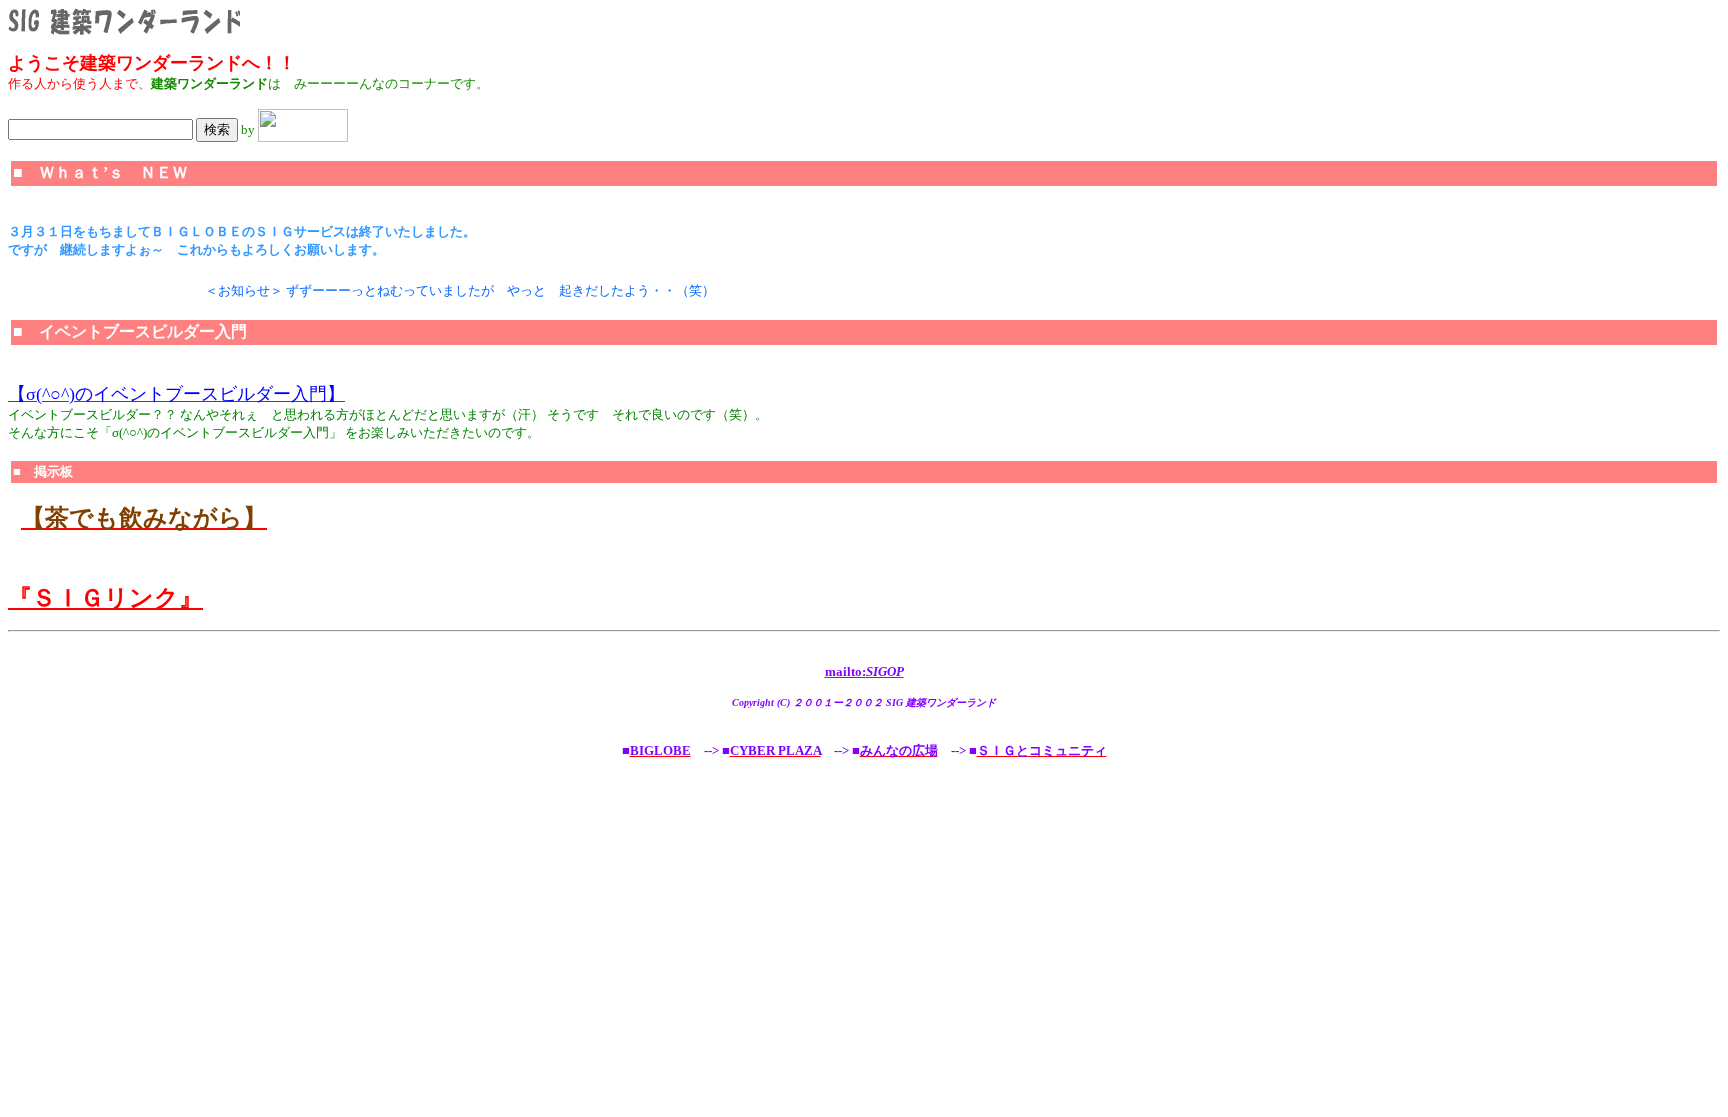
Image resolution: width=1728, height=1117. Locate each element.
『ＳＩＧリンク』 (105, 598)
